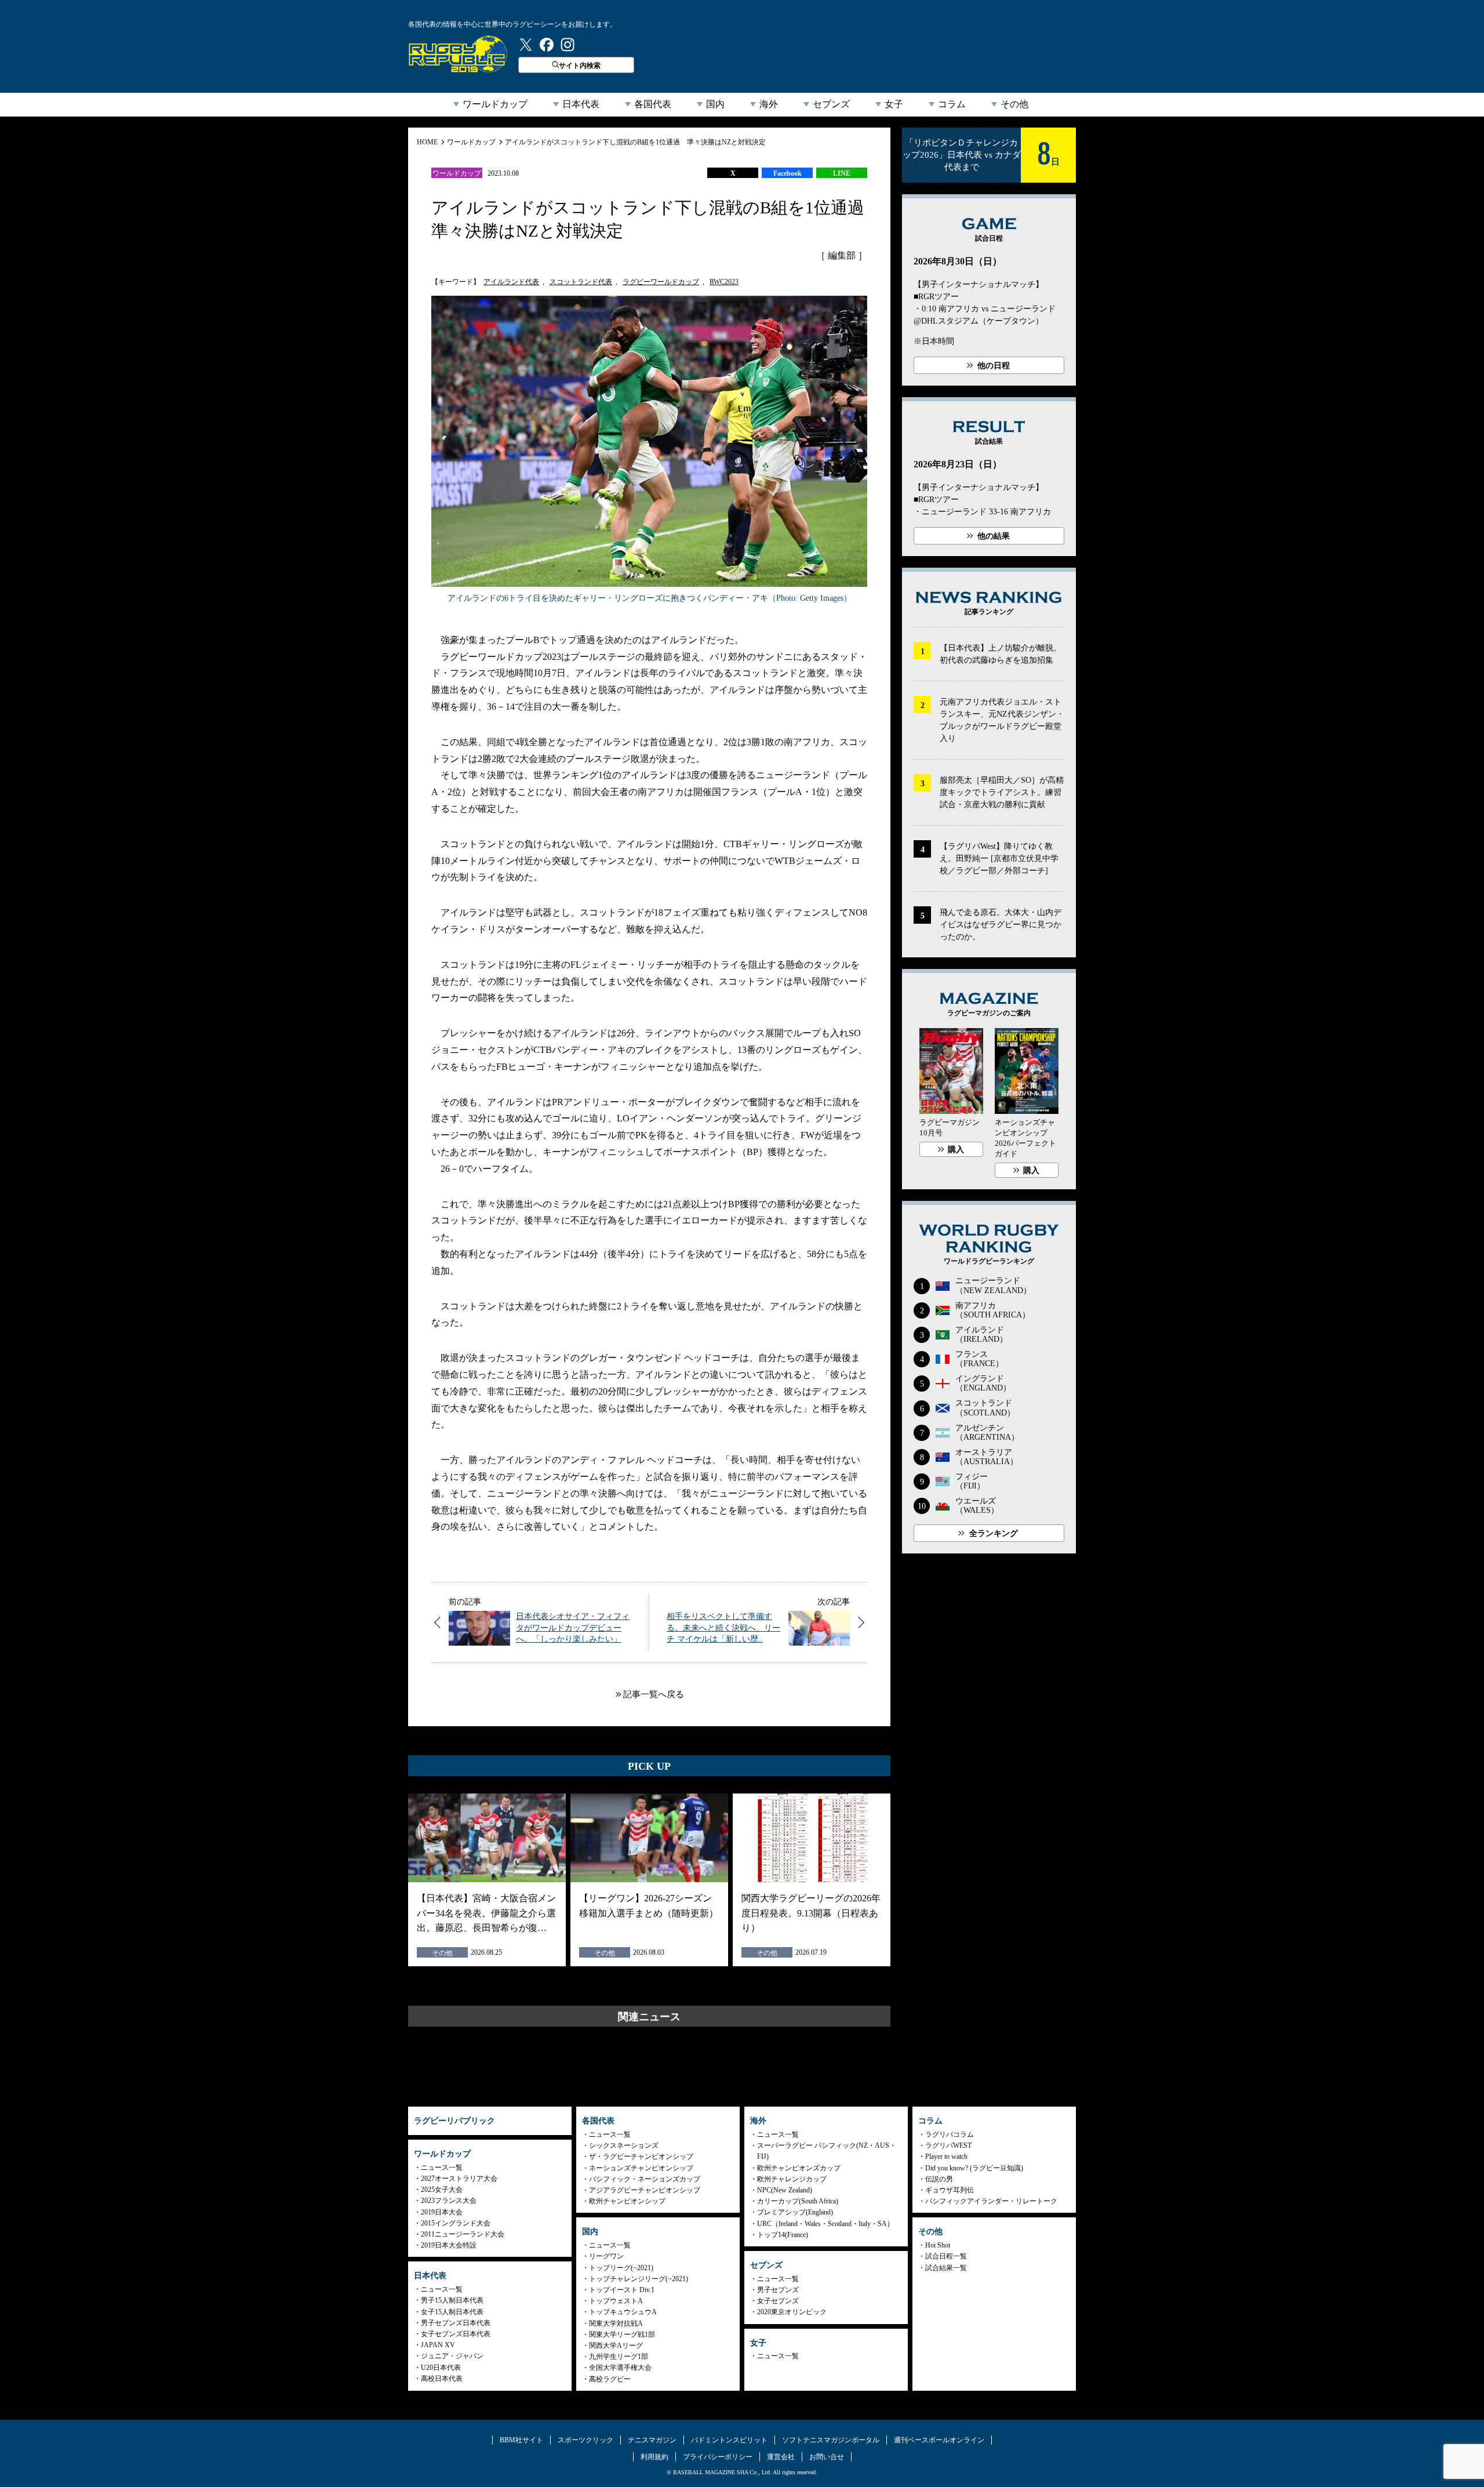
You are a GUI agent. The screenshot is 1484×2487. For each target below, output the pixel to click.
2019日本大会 (442, 2212)
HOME (427, 142)
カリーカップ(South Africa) (798, 2201)
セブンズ (831, 104)
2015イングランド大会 (456, 2223)
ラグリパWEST (948, 2145)
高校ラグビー (610, 2379)
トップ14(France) (783, 2235)
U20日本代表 (441, 2368)
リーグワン (606, 2256)
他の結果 (994, 536)
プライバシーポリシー (718, 2457)
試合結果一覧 (946, 2268)
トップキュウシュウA (623, 2312)
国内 (715, 104)
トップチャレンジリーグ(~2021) (639, 2279)
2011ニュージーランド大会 (463, 2234)
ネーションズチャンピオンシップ (641, 2168)
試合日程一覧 (946, 2256)
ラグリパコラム (950, 2134)
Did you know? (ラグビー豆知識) (974, 2168)
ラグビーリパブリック (458, 54)
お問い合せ (827, 2457)
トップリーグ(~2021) (621, 2268)
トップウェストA (616, 2301)
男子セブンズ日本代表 (456, 2323)
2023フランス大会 (449, 2201)
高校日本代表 (442, 2379)
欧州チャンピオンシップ (627, 2201)
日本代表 (581, 104)
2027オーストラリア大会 (459, 2179)
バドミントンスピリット (729, 2440)
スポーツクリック (585, 2440)
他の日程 (994, 366)
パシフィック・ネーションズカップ (645, 2179)
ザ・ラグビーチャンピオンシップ (641, 2156)
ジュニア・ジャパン (452, 2356)
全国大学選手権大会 (620, 2368)
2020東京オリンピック (792, 2312)
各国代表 (653, 104)
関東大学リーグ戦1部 (622, 2334)
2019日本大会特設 (449, 2245)
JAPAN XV (438, 2345)
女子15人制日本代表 (452, 2312)
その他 (1014, 104)
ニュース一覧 (442, 2167)
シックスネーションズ (624, 2145)
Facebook (788, 173)
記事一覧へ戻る (654, 1694)
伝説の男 (939, 2179)
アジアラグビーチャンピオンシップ (645, 2190)
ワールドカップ (495, 104)
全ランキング (994, 1533)
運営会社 (781, 2457)
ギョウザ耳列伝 (950, 2190)
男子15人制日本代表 (452, 2300)
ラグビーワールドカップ (661, 282)
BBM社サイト (521, 2440)
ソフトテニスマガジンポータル (831, 2440)
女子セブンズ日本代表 (456, 2334)
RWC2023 (724, 282)
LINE (842, 173)
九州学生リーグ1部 (619, 2357)
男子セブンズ (778, 2290)
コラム (952, 104)
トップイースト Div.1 (622, 2290)
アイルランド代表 (511, 282)
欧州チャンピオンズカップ (799, 2168)
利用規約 (654, 2457)
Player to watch (946, 2156)
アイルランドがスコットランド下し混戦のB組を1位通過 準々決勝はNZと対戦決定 (635, 142)
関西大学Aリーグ (616, 2346)
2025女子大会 (442, 2190)
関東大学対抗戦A (616, 2323)
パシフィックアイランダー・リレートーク (991, 2201)
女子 (894, 104)
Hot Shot (938, 2245)
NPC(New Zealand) (785, 2190)
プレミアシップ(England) (795, 2212)
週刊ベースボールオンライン (939, 2440)
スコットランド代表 (581, 282)
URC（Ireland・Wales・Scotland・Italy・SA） (825, 2224)
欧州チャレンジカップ (792, 2179)
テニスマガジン (652, 2440)
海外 (769, 104)
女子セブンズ (778, 2301)
